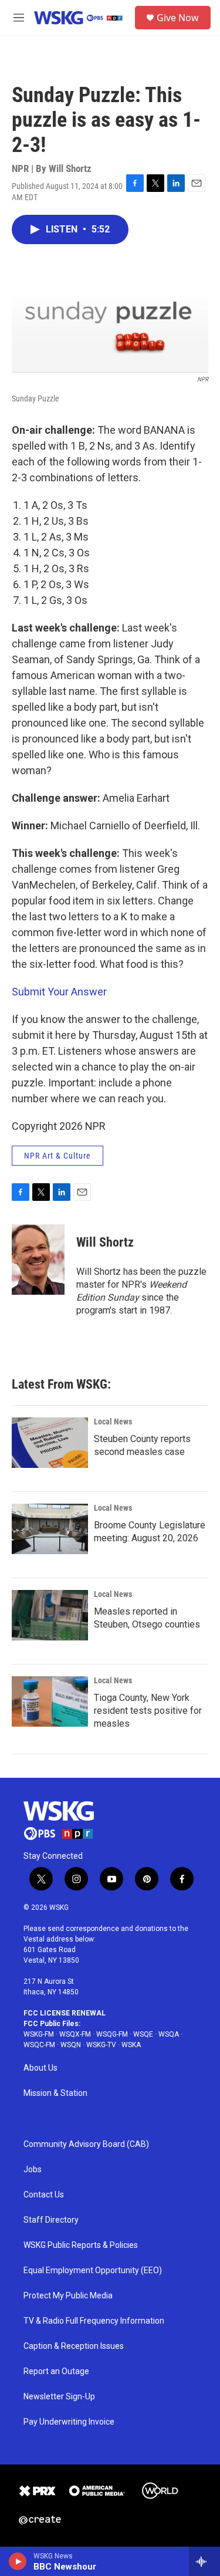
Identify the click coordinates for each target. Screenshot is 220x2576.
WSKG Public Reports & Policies (81, 2245)
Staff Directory (51, 2220)
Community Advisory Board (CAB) (86, 2144)
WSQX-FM (75, 2034)
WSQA (169, 2034)
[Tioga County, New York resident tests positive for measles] (50, 1701)
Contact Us (44, 2195)
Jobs (33, 2170)
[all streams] (204, 2561)
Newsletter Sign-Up (59, 2397)
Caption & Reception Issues (74, 2346)
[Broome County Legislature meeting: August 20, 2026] (50, 1529)
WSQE (143, 2034)
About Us (40, 2068)
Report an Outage (56, 2371)
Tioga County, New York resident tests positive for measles (148, 1711)
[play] (18, 2561)
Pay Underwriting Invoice (69, 2422)
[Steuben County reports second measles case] (50, 1443)
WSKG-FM (39, 2034)
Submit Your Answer (59, 992)
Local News (113, 1422)
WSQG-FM (112, 2034)
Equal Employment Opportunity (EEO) (93, 2271)
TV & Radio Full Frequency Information (94, 2321)
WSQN (71, 2045)
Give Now (178, 18)
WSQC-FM (39, 2045)
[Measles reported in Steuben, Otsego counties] (50, 1615)
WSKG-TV (101, 2045)
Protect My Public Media (68, 2296)
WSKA (131, 2045)
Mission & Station (55, 2093)
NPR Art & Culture (57, 1156)
